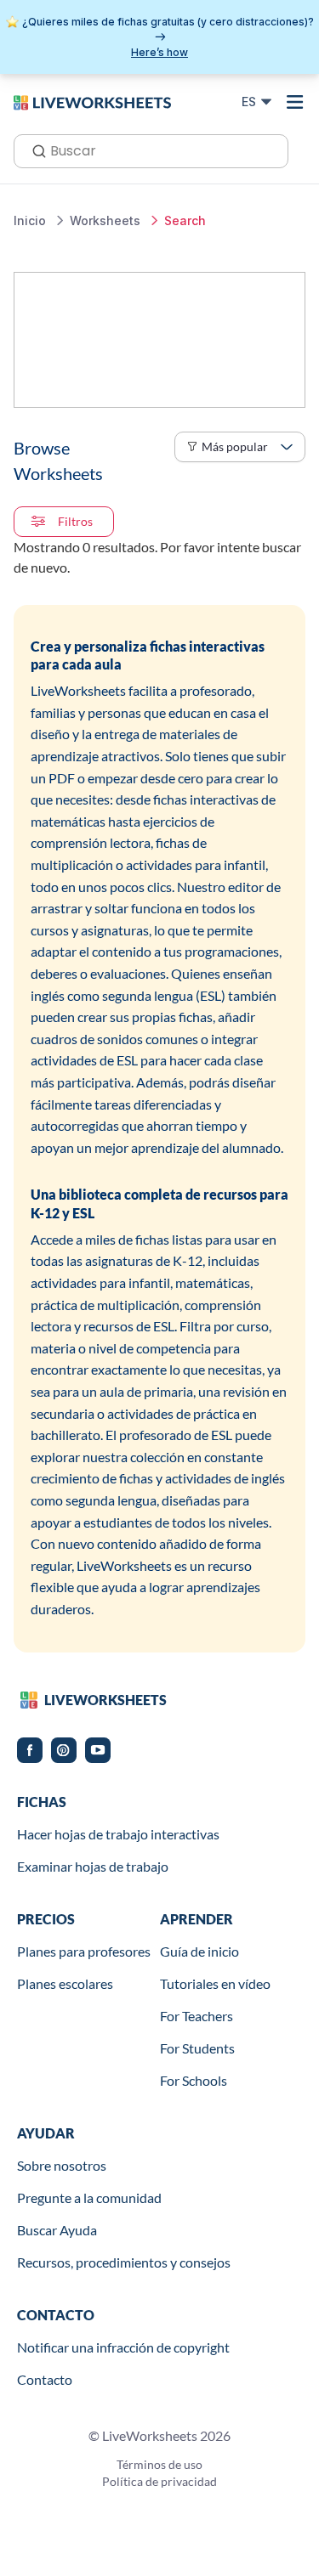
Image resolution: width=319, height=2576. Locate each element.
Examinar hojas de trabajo (93, 1866)
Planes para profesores (84, 1951)
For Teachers (197, 2016)
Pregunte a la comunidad (89, 2198)
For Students (197, 2048)
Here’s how (159, 52)
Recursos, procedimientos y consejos (124, 2262)
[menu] (295, 102)
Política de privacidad (159, 2481)
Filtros (75, 521)
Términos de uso (159, 2464)
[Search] (34, 150)
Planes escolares (65, 1983)
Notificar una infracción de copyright (123, 2347)
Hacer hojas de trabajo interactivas (118, 1834)
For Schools (194, 2080)
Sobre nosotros (62, 2165)
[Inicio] (92, 101)
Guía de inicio (199, 1951)
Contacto (45, 2379)
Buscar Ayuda (57, 2230)
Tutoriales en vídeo (215, 1983)
